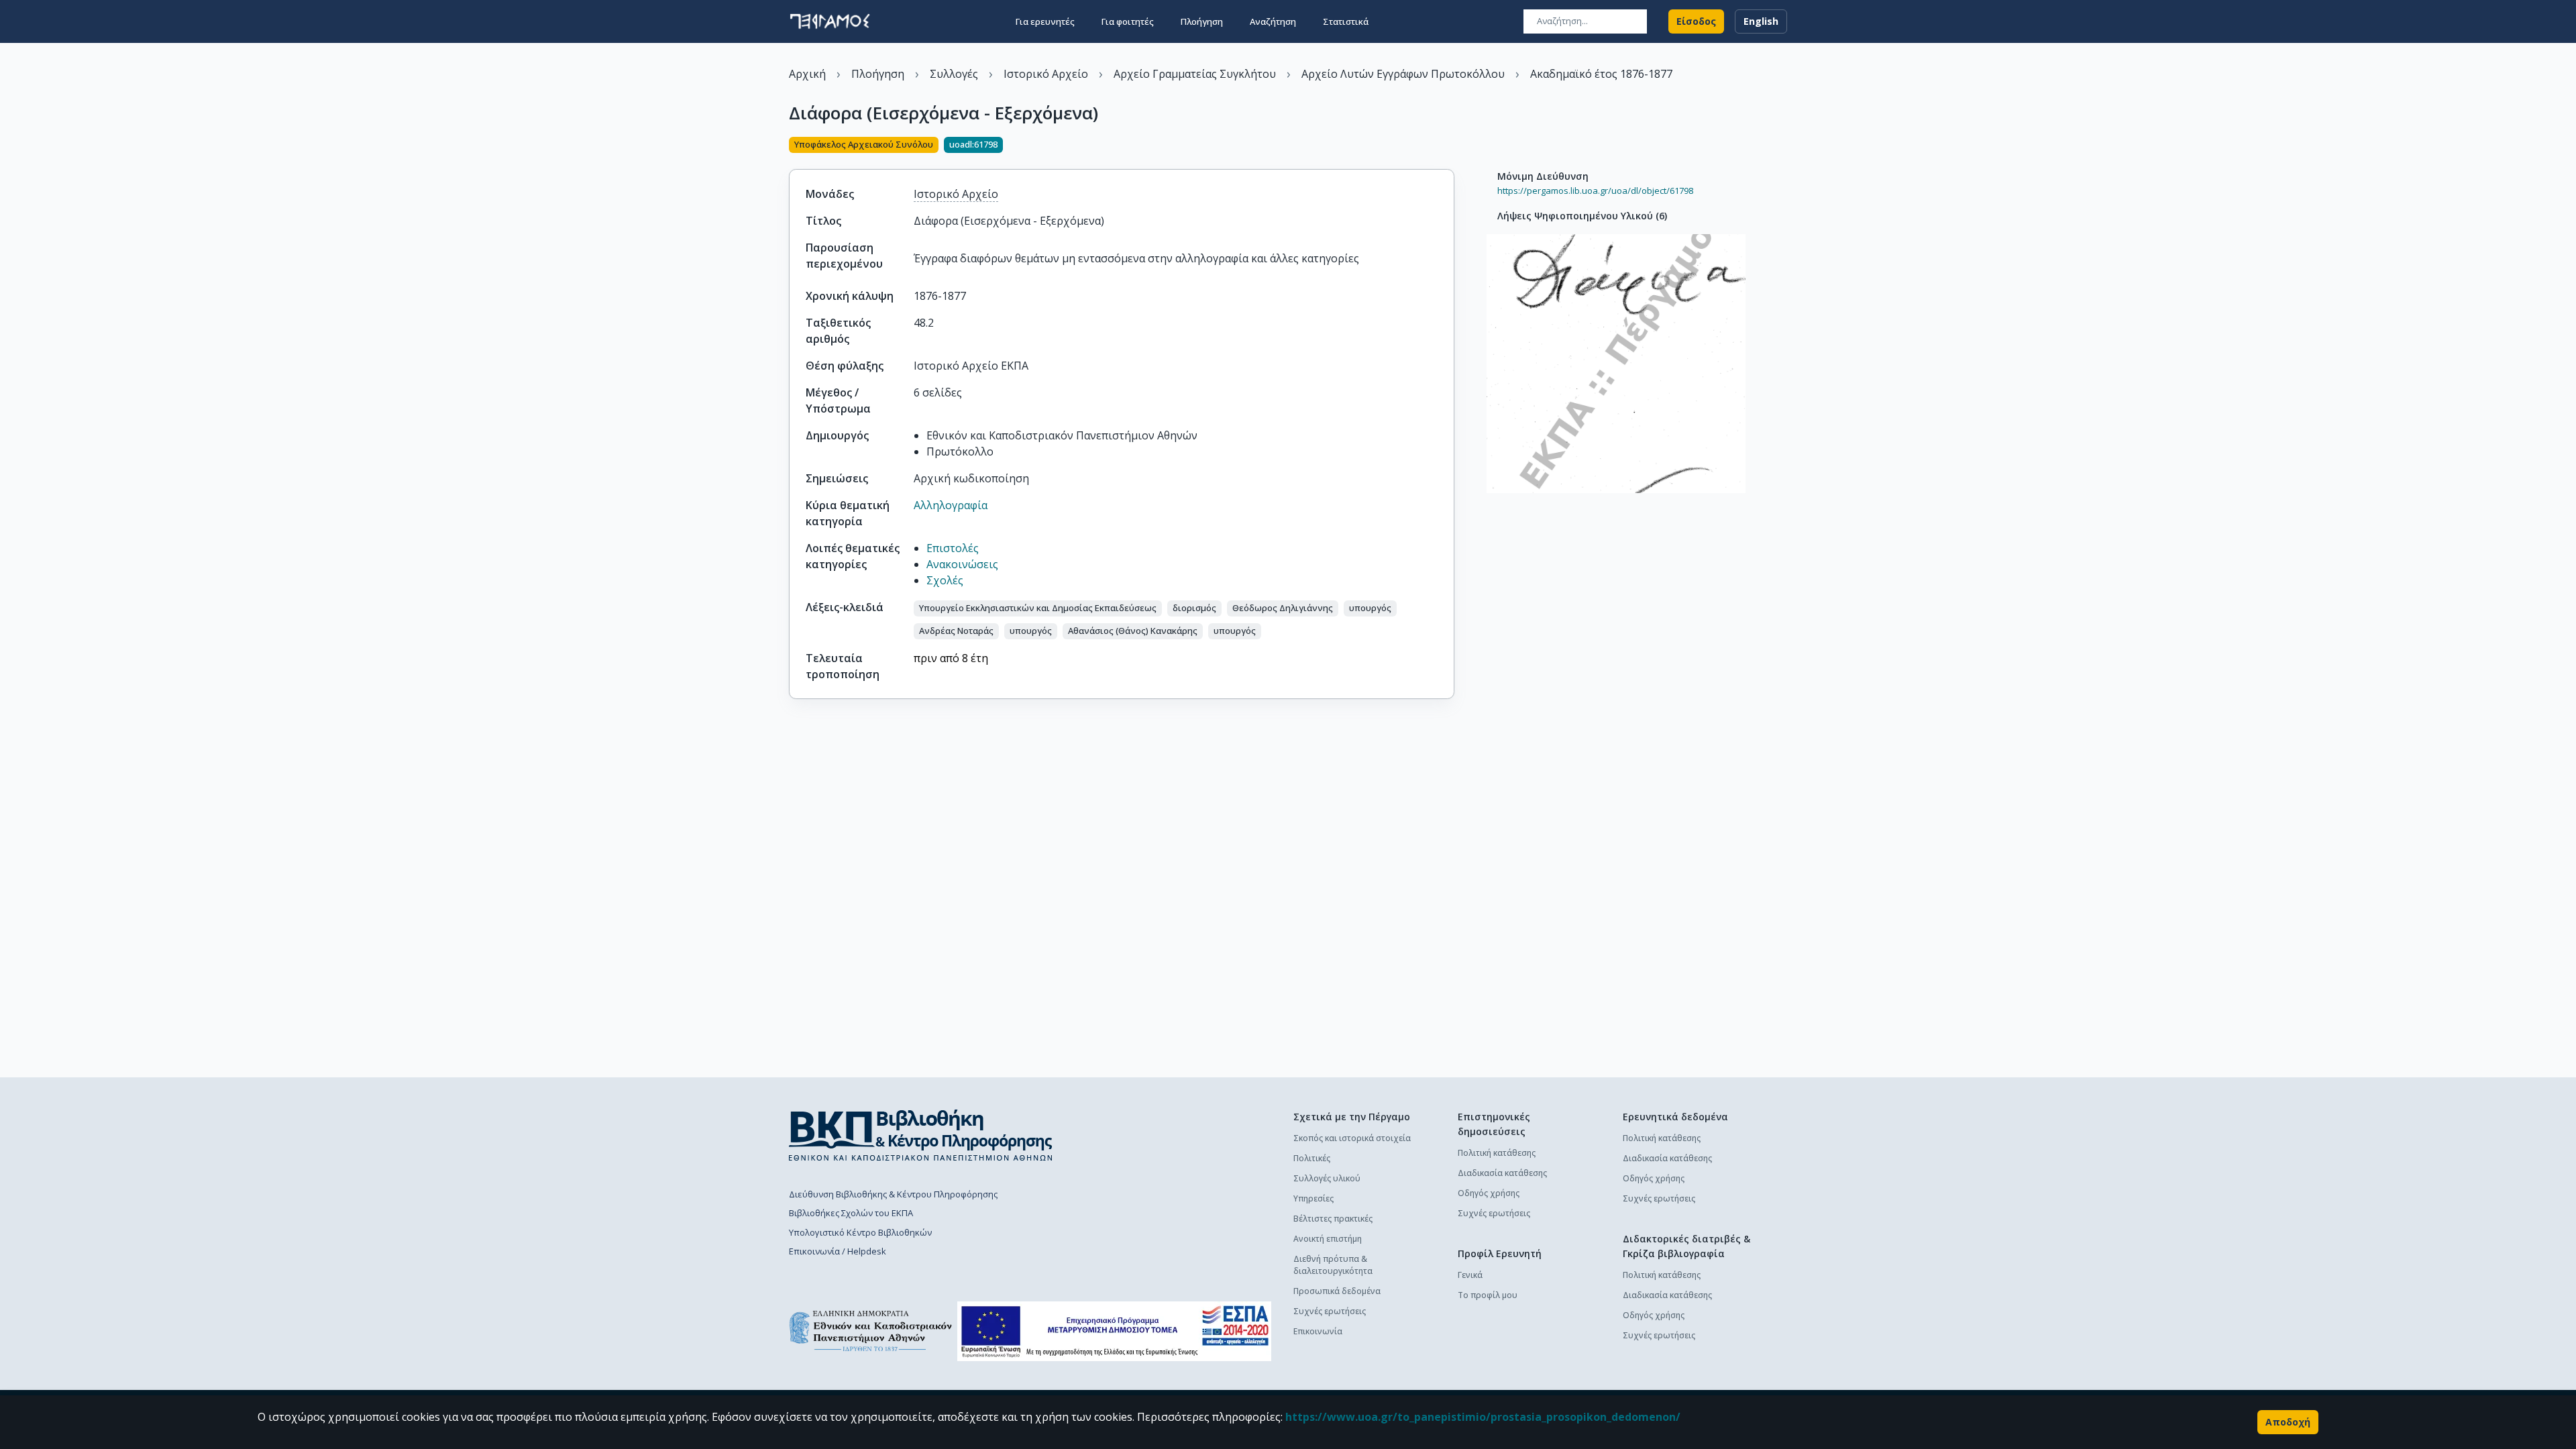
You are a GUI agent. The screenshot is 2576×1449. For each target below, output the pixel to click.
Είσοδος (1696, 21)
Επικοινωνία (1318, 1331)
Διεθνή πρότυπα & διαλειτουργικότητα (1333, 1265)
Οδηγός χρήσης (1489, 1193)
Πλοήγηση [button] (1202, 21)
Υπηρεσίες (1313, 1198)
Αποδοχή (2288, 1422)
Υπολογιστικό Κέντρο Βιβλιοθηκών (860, 1232)
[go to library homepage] (921, 1135)
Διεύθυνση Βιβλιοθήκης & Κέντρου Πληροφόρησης (893, 1194)
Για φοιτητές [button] (1128, 21)
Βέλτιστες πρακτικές (1333, 1219)
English (1761, 21)
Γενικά (1470, 1275)
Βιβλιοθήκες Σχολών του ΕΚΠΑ (851, 1213)
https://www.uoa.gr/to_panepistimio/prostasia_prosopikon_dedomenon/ (1483, 1417)
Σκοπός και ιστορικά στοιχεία (1352, 1138)
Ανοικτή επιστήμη (1328, 1239)
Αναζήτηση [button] (1273, 21)
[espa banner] (1114, 1331)
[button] (1038, 608)
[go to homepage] (830, 21)
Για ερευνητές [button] (1045, 21)
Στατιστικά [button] (1346, 21)
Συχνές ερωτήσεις (1330, 1311)
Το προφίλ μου (1488, 1295)
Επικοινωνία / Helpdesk (838, 1251)
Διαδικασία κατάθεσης (1502, 1173)
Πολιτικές (1312, 1158)
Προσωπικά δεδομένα (1337, 1291)
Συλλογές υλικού (1327, 1178)
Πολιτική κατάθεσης (1497, 1153)
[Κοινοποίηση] (1449, 146)
